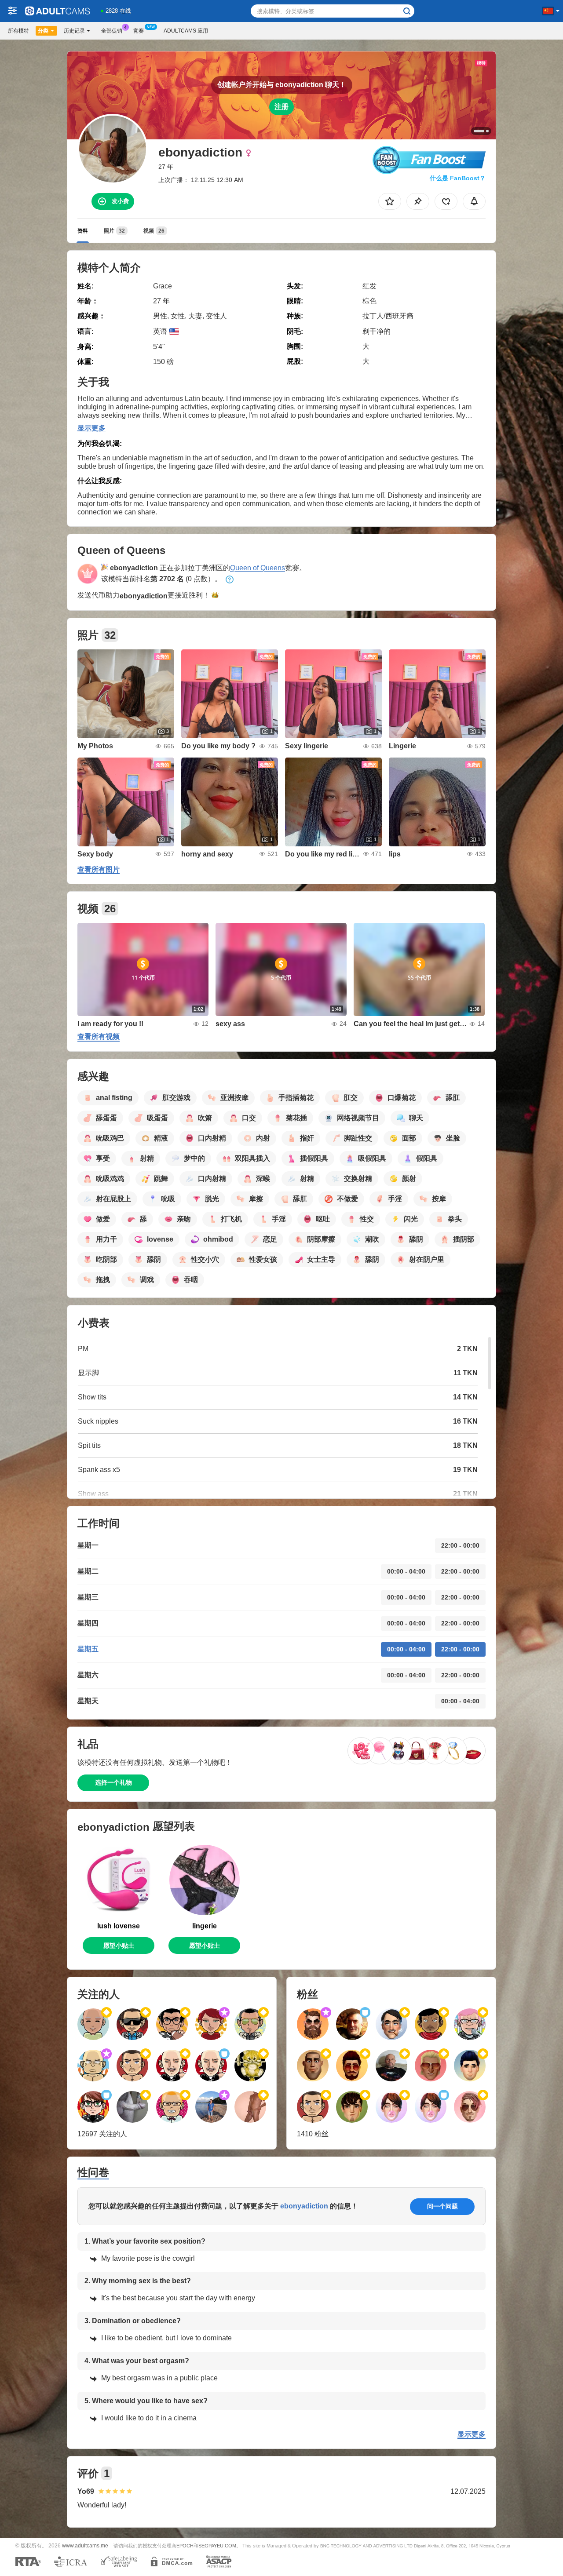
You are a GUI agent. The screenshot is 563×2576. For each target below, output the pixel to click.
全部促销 (112, 31)
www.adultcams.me (85, 2545)
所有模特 (18, 31)
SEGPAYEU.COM (217, 2546)
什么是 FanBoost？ (458, 178)
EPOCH (185, 2546)
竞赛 (139, 31)
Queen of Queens (258, 568)
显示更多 (91, 428)
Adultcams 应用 (186, 31)
